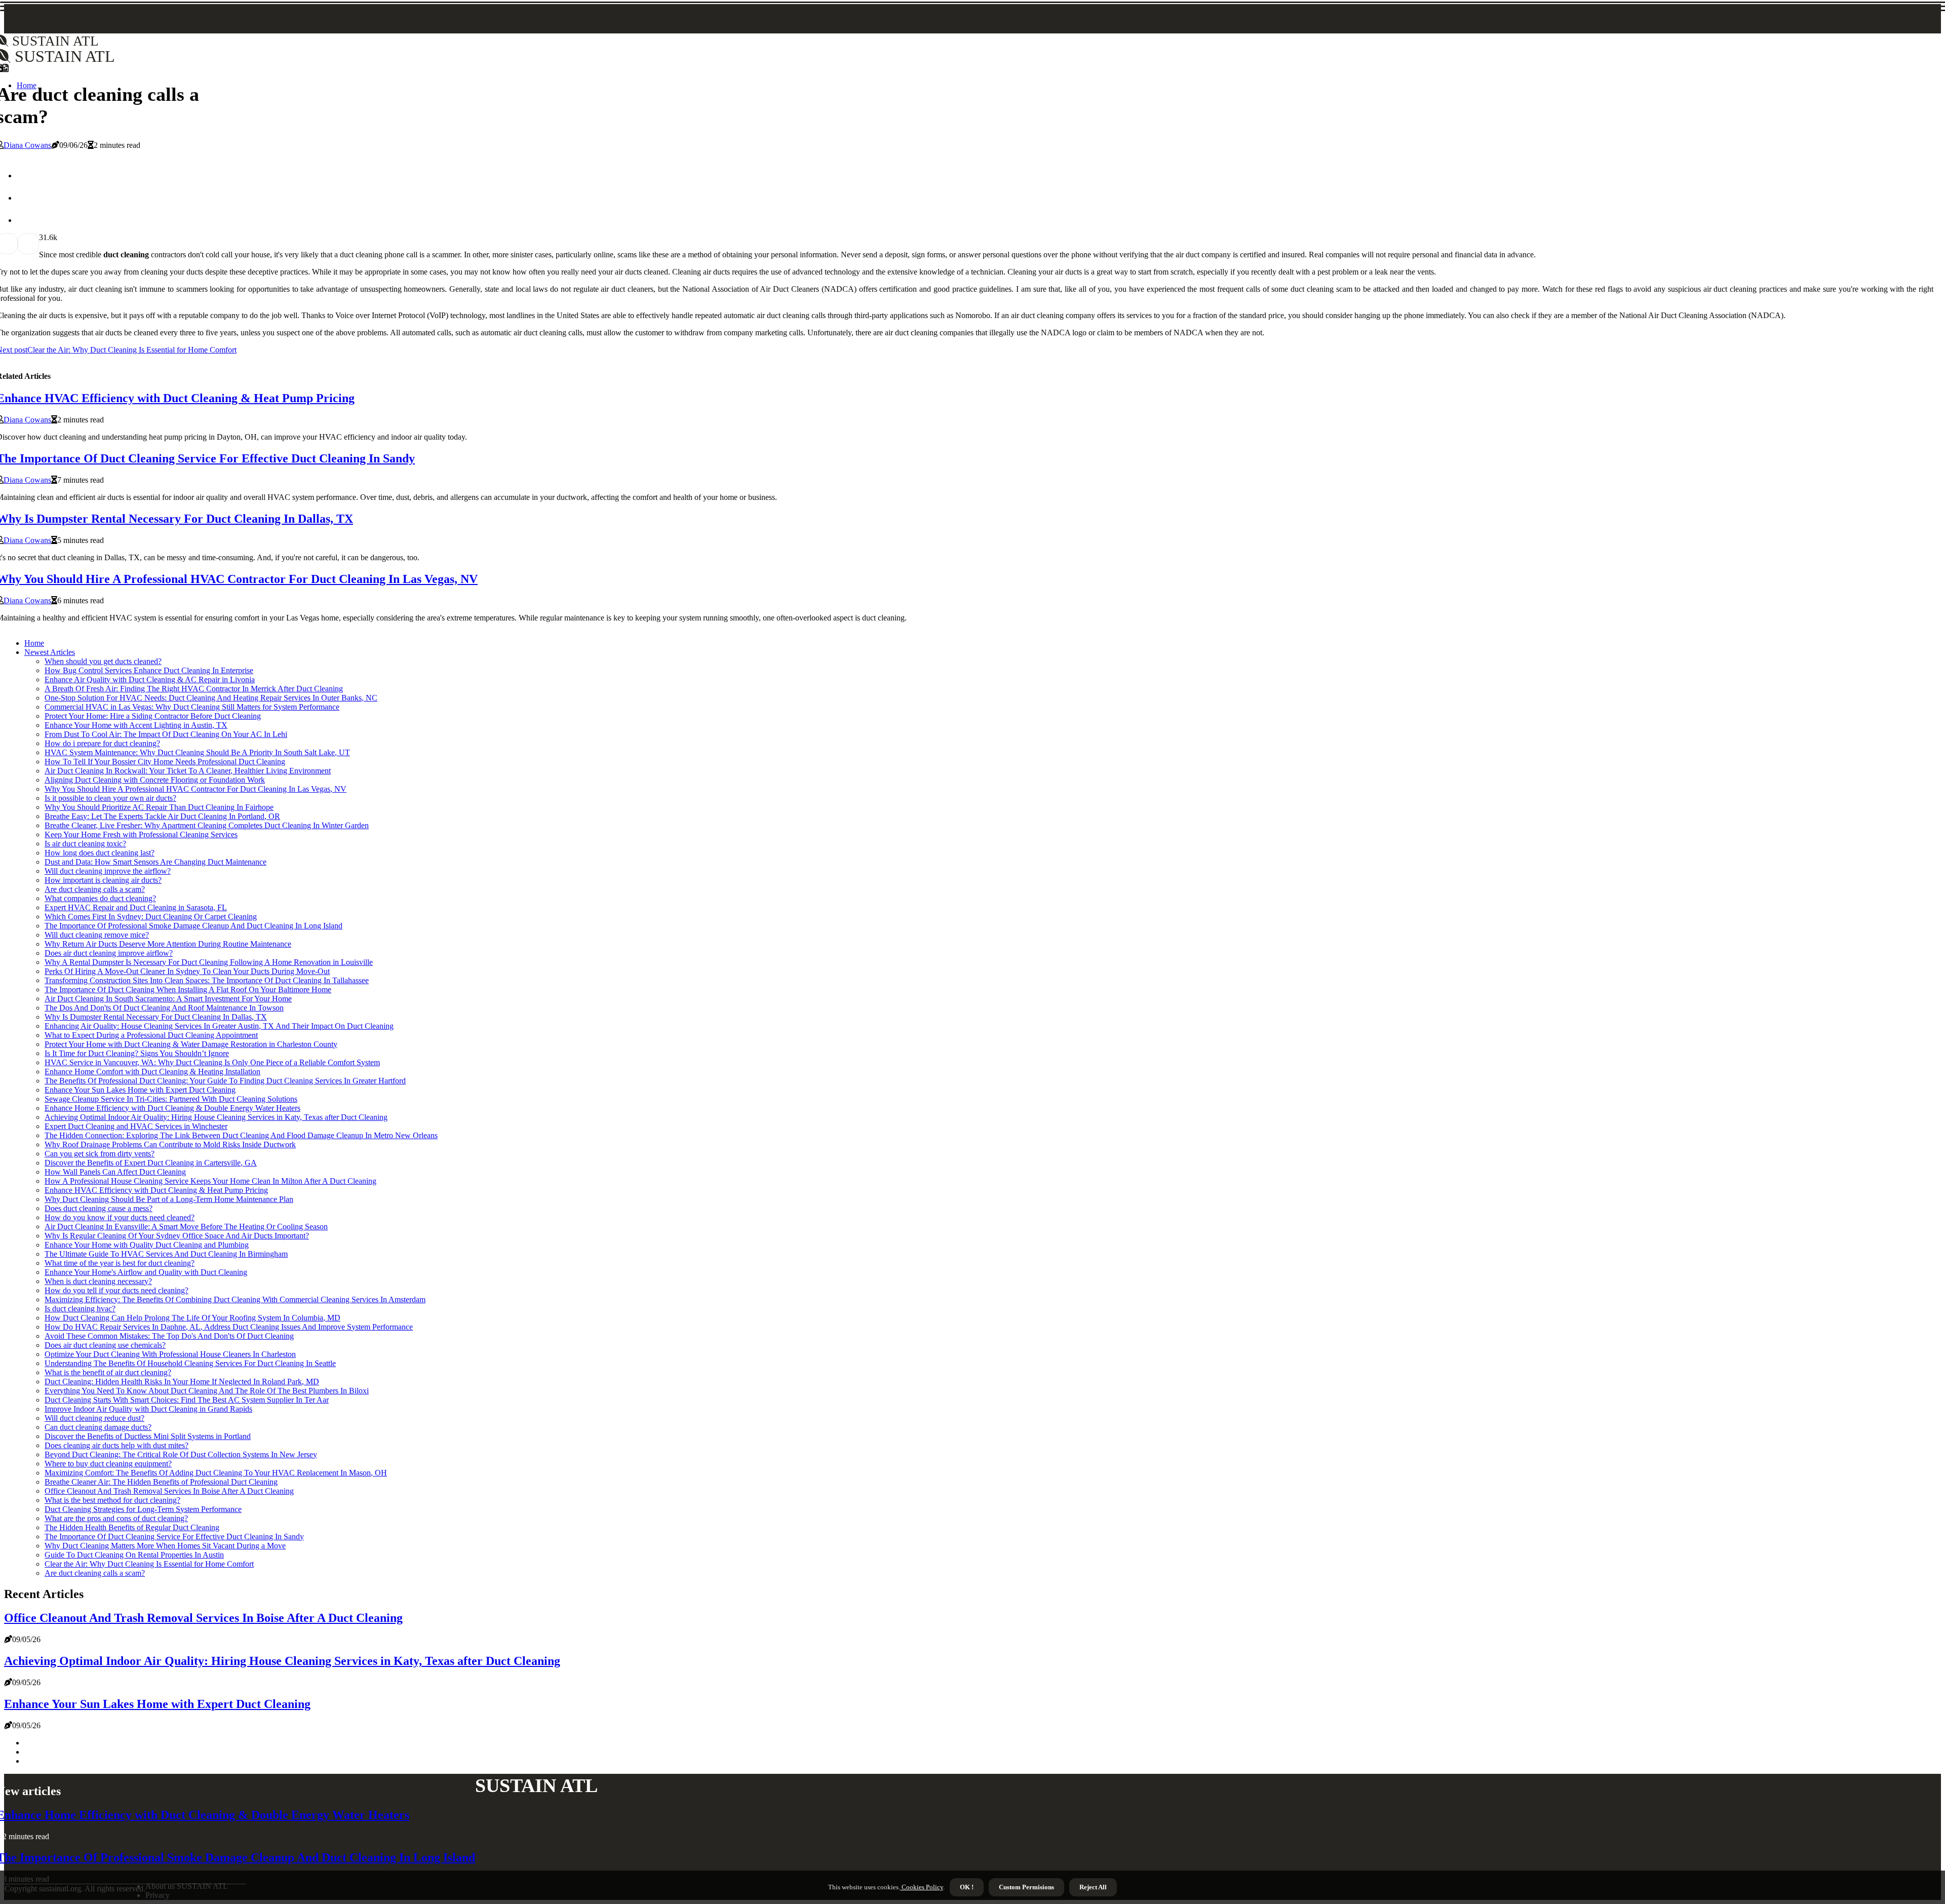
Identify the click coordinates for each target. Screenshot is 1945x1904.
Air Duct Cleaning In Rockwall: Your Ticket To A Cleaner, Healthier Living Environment (188, 771)
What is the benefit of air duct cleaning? (108, 1372)
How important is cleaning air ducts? (103, 880)
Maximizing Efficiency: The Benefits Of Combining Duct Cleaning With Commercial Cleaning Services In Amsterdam (235, 1299)
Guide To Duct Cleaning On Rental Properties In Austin (134, 1555)
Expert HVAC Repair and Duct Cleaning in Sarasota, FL (136, 907)
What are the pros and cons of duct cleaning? (116, 1518)
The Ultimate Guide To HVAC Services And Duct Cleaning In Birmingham (166, 1254)
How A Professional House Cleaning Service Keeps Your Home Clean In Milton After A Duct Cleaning (210, 1181)
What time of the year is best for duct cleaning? (120, 1263)
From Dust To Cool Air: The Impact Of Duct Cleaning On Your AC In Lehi (166, 734)
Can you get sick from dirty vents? (100, 1154)
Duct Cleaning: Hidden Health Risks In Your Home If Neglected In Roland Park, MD (182, 1382)
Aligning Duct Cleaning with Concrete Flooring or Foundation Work (155, 780)
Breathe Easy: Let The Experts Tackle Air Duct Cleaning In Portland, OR (162, 816)
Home (34, 643)
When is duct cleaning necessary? (98, 1281)
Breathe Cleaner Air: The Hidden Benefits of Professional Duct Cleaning (161, 1482)
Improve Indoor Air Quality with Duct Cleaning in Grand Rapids (148, 1409)
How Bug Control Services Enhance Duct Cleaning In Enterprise (149, 670)
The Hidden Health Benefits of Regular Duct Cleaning (132, 1527)
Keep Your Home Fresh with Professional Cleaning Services (141, 834)
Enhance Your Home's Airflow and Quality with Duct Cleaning (146, 1272)
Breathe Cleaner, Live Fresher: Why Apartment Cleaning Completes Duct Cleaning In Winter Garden (207, 825)
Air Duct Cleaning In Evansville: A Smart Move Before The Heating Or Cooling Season (186, 1227)
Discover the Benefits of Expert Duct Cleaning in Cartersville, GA (151, 1163)
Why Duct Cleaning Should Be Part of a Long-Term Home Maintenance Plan (169, 1199)
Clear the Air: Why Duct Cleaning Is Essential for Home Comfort (149, 1564)
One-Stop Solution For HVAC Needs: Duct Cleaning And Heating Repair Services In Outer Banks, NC (211, 698)
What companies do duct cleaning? (100, 898)
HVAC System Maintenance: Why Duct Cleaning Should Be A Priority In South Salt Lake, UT (197, 752)
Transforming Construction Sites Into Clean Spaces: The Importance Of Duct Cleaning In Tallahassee (207, 980)
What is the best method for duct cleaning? (112, 1500)
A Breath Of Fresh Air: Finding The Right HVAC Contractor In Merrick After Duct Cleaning (194, 689)
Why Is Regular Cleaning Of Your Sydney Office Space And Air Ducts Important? (177, 1236)
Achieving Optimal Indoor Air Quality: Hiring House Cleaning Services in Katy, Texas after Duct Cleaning (216, 1117)
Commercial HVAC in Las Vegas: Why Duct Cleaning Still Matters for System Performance (192, 707)
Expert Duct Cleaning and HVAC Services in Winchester (136, 1126)
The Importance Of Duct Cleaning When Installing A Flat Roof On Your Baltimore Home (188, 989)
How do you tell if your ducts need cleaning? (116, 1290)
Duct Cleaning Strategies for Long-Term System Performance (143, 1509)
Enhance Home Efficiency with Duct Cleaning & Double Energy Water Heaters (172, 1108)
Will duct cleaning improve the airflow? (108, 871)
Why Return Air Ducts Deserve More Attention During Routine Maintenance (168, 944)
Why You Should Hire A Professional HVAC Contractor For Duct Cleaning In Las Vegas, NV (196, 789)
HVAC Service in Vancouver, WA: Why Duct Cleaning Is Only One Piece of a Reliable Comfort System (212, 1062)
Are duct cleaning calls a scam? (95, 889)
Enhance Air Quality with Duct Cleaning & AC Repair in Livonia (150, 679)
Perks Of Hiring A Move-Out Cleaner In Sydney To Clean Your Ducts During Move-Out (187, 971)
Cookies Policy (922, 1887)
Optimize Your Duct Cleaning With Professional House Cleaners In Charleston (170, 1354)
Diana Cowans (27, 145)
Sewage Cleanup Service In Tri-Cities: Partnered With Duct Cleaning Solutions (171, 1099)
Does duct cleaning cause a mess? (99, 1208)
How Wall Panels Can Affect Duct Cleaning (115, 1172)
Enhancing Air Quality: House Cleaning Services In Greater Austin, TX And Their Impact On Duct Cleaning (219, 1026)
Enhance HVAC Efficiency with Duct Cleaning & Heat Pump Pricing (156, 1190)
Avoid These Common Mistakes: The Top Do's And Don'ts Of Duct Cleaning (169, 1336)
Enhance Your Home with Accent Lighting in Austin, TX (136, 725)
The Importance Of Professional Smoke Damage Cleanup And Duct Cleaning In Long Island (193, 926)
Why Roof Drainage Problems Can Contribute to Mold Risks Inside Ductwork (170, 1144)
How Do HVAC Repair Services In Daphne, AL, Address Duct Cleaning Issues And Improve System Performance (229, 1327)
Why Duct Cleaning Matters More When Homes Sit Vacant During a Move (165, 1546)
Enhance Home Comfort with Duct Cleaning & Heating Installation (152, 1072)
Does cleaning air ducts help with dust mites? (116, 1445)
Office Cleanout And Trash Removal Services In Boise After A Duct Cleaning (169, 1491)
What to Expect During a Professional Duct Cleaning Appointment (151, 1035)
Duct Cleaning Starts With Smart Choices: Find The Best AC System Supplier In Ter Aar (187, 1400)
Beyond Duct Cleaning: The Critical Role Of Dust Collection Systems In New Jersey (181, 1454)
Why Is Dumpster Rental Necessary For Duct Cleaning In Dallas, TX (156, 1017)
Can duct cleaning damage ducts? (98, 1427)
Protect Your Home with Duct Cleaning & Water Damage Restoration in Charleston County (191, 1044)
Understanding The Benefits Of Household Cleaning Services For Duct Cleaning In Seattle (190, 1363)
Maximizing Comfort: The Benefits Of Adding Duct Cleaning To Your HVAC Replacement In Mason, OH (216, 1473)
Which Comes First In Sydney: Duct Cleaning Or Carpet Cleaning (151, 917)
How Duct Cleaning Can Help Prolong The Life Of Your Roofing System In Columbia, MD (192, 1318)
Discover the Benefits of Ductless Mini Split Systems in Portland (148, 1436)
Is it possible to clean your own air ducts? (110, 798)
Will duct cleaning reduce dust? (94, 1418)
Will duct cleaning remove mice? (97, 935)
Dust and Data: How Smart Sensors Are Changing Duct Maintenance (155, 862)
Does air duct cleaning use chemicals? (105, 1345)
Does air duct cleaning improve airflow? (109, 953)
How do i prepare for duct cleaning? (102, 743)
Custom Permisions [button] (1026, 1887)
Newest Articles (50, 652)
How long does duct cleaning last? (100, 853)
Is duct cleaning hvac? (80, 1309)
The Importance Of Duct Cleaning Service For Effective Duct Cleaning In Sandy (174, 1537)
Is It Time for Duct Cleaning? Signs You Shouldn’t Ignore (137, 1053)
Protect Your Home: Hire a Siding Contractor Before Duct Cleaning (153, 716)
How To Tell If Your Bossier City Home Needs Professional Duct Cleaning (165, 762)
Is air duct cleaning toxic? (85, 844)
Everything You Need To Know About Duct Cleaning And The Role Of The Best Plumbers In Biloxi (207, 1391)
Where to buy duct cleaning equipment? (108, 1464)
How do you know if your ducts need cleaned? (120, 1217)
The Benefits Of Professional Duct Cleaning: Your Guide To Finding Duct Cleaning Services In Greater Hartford (225, 1081)
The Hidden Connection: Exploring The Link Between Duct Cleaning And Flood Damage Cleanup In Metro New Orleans (241, 1135)
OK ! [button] (967, 1887)
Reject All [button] (1093, 1887)
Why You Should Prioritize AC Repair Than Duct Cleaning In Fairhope (159, 807)
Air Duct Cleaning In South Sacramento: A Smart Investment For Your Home (168, 999)
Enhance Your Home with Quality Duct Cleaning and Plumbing (147, 1245)
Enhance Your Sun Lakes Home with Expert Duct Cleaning (140, 1090)
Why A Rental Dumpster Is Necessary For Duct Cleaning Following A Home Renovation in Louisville (209, 962)
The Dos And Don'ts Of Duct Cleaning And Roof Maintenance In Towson (164, 1008)
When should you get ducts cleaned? (103, 661)
